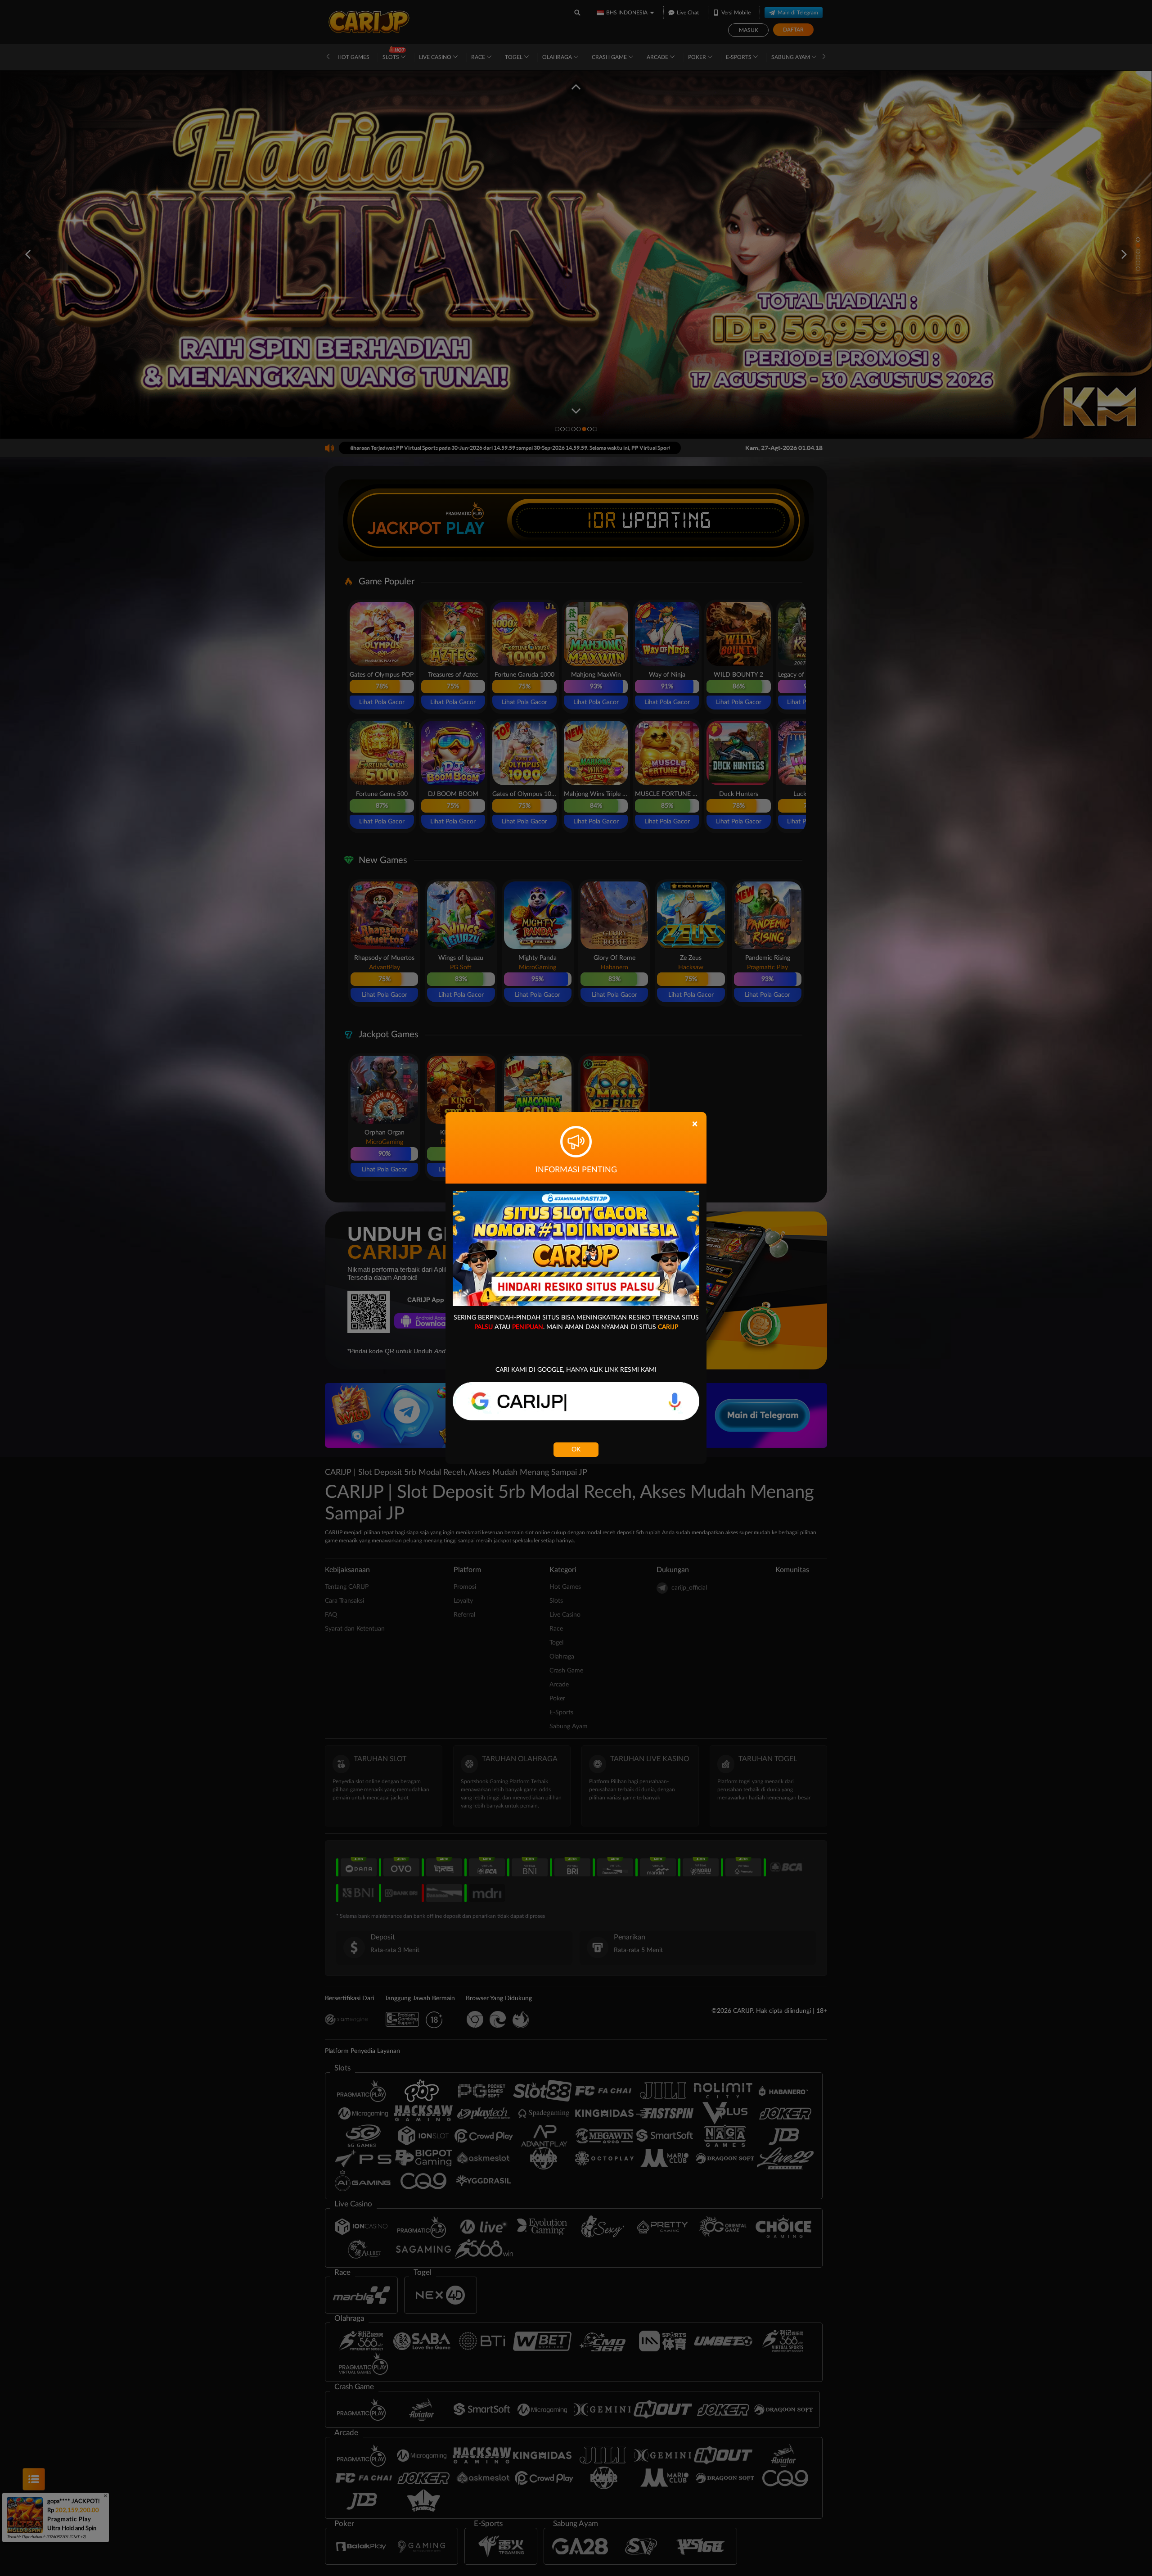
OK (576, 1450)
